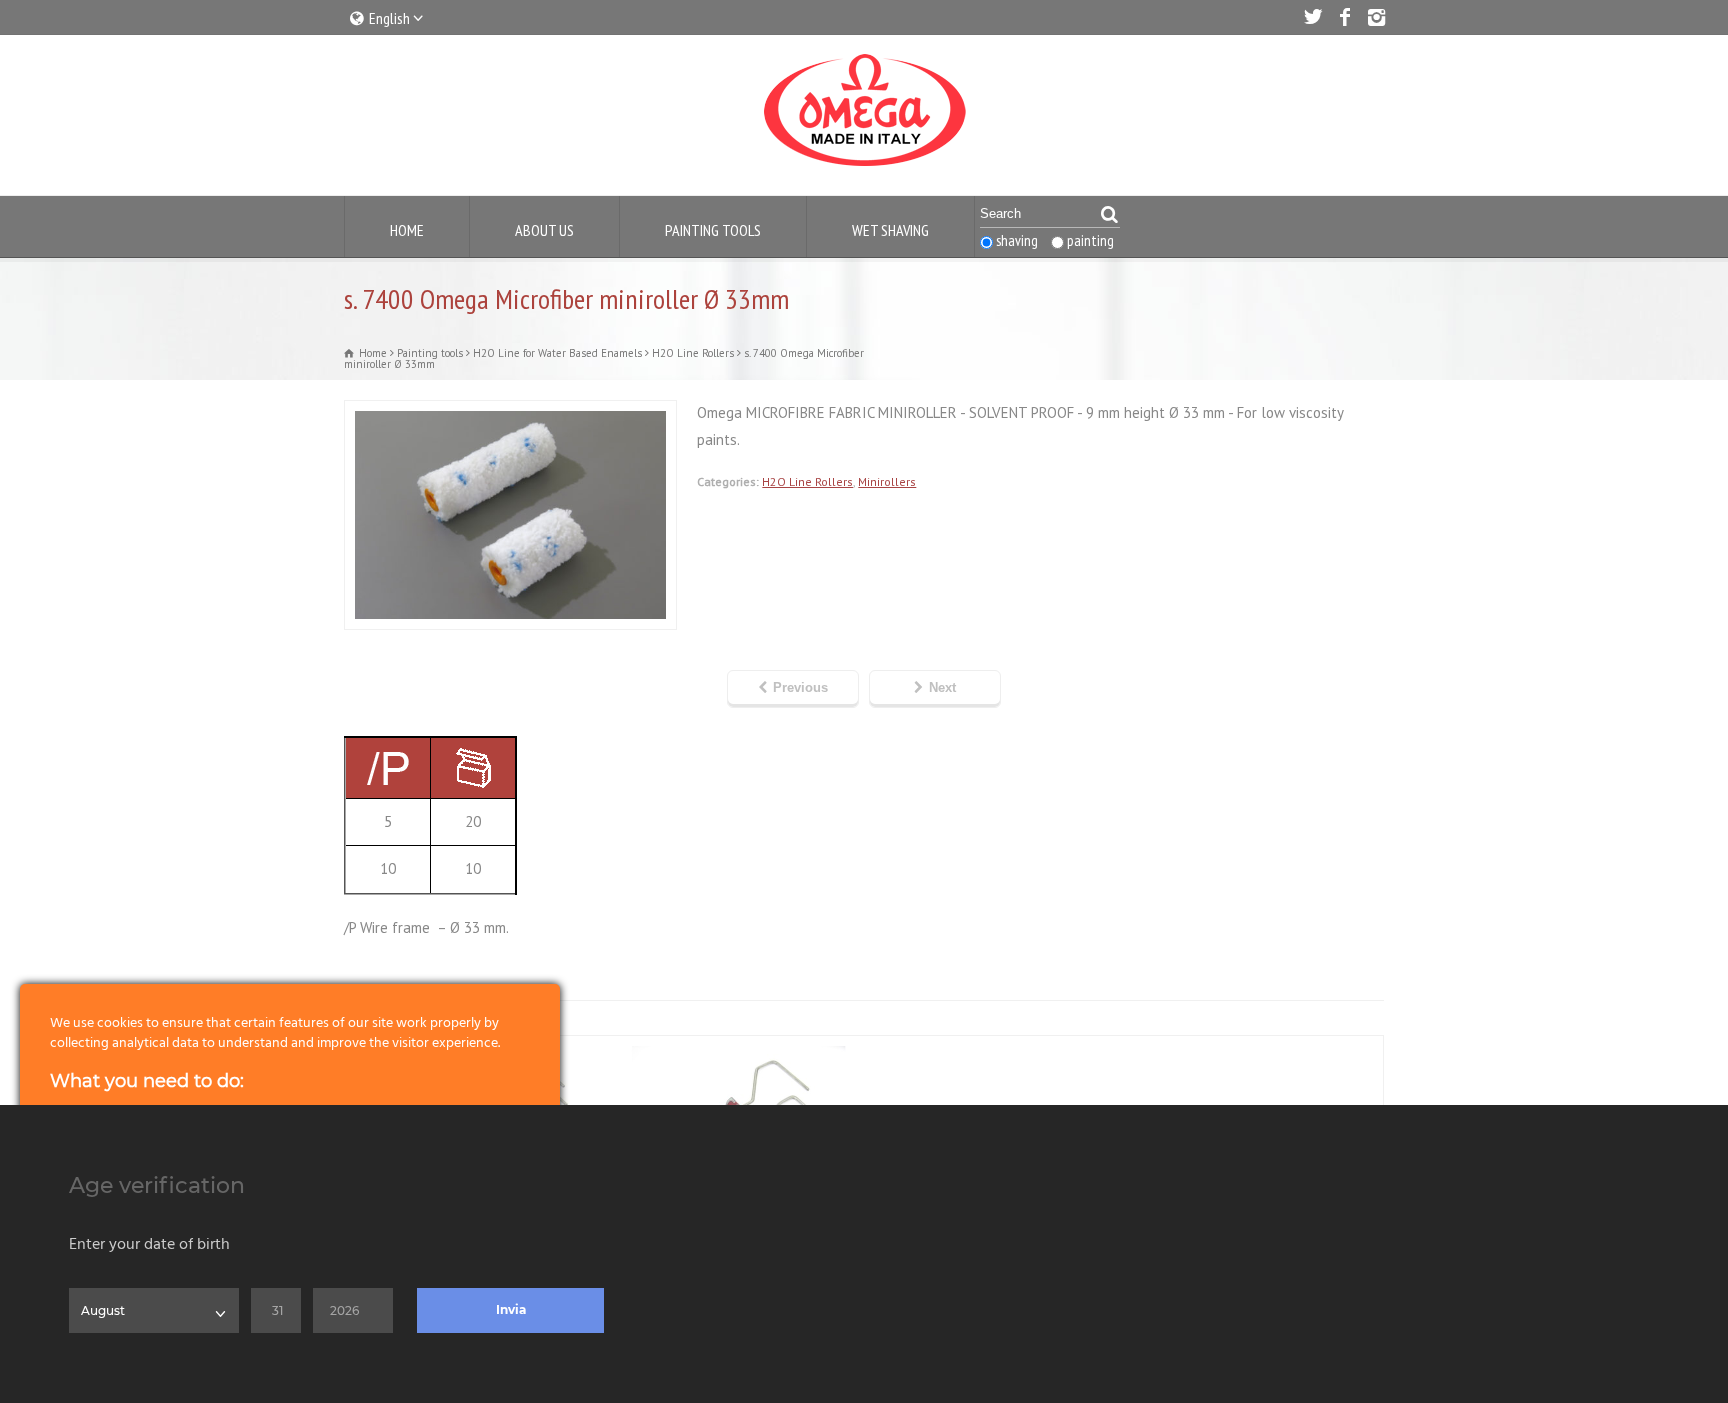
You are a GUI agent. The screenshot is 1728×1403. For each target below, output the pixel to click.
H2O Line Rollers (807, 481)
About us (544, 230)
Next (942, 687)
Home (407, 230)
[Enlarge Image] (511, 413)
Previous (800, 687)
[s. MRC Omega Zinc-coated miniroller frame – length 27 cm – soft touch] (735, 1048)
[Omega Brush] (864, 166)
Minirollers (887, 481)
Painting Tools (713, 230)
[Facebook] (1344, 17)
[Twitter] (1312, 17)
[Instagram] (1376, 17)
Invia (511, 1309)
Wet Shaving (890, 230)
